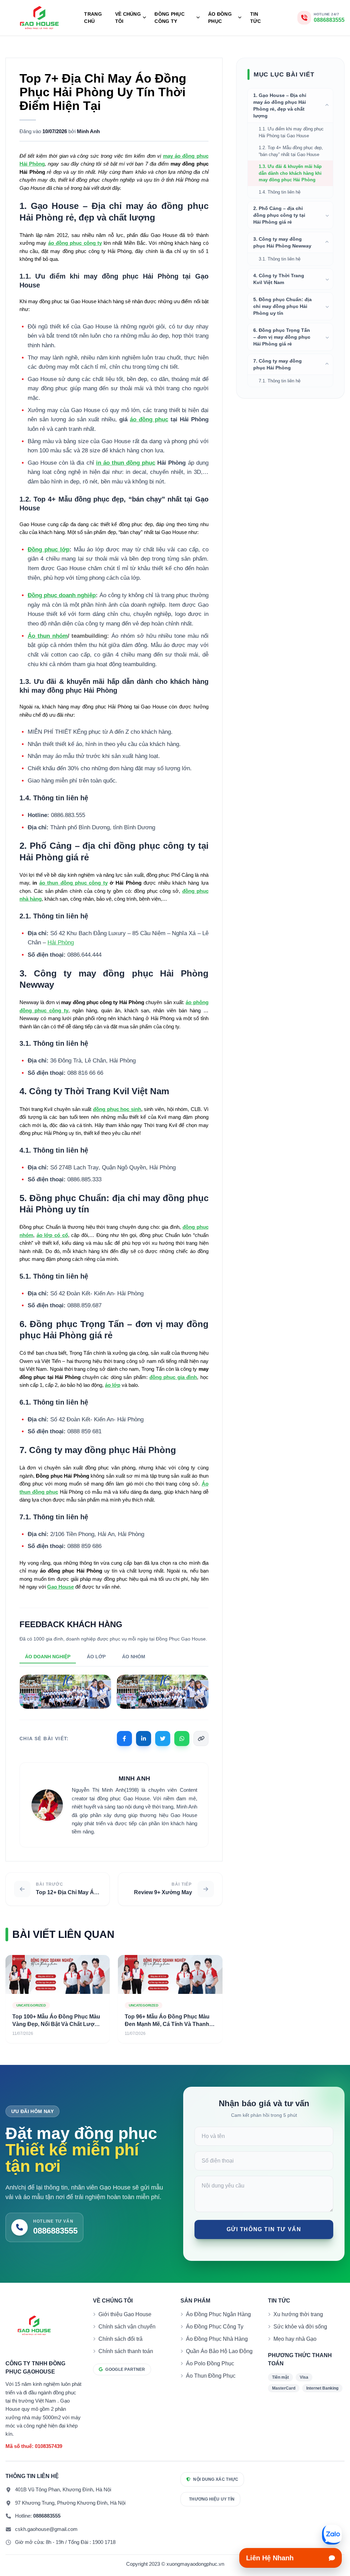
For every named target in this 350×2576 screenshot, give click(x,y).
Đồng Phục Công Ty (170, 18)
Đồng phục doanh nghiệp (62, 595)
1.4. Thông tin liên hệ (280, 192)
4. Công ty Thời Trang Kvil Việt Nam (279, 279)
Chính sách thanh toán (126, 2351)
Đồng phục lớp (49, 550)
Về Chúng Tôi (128, 18)
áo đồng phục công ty (75, 243)
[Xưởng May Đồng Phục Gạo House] (39, 18)
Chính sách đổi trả (120, 2339)
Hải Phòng (61, 942)
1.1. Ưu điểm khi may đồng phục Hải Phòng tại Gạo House (291, 132)
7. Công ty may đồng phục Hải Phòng (278, 364)
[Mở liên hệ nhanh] (332, 2535)
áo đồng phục (149, 419)
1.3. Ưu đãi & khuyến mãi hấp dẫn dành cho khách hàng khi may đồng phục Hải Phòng (290, 173)
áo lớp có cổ (52, 1235)
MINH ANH (134, 1778)
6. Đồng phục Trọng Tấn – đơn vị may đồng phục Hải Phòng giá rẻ (282, 337)
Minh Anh (88, 131)
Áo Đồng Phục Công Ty (215, 2327)
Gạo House (60, 1587)
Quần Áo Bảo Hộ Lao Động (219, 2351)
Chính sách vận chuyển (127, 2327)
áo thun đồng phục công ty (73, 883)
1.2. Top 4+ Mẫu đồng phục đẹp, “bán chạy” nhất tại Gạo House (291, 151)
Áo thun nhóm (48, 636)
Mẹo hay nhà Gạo (295, 2339)
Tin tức (256, 18)
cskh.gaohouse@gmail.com (46, 2529)
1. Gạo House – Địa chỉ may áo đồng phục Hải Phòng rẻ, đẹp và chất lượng (280, 105)
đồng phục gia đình (173, 1377)
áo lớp (113, 1385)
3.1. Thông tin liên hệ (280, 259)
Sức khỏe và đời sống (300, 2327)
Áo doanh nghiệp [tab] (48, 1657)
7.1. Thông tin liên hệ (280, 381)
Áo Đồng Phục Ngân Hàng (218, 2314)
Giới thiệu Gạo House (125, 2314)
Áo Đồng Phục (220, 18)
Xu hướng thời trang (298, 2314)
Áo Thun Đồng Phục (211, 2376)
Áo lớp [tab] (96, 1657)
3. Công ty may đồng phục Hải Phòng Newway (282, 242)
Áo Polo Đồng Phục (210, 2363)
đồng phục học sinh (117, 1109)
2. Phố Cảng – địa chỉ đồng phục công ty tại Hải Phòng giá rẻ (279, 215)
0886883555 (47, 2516)
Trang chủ (93, 18)
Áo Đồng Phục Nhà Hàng (217, 2339)
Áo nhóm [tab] (134, 1657)
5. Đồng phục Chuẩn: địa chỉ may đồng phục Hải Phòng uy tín (282, 306)
